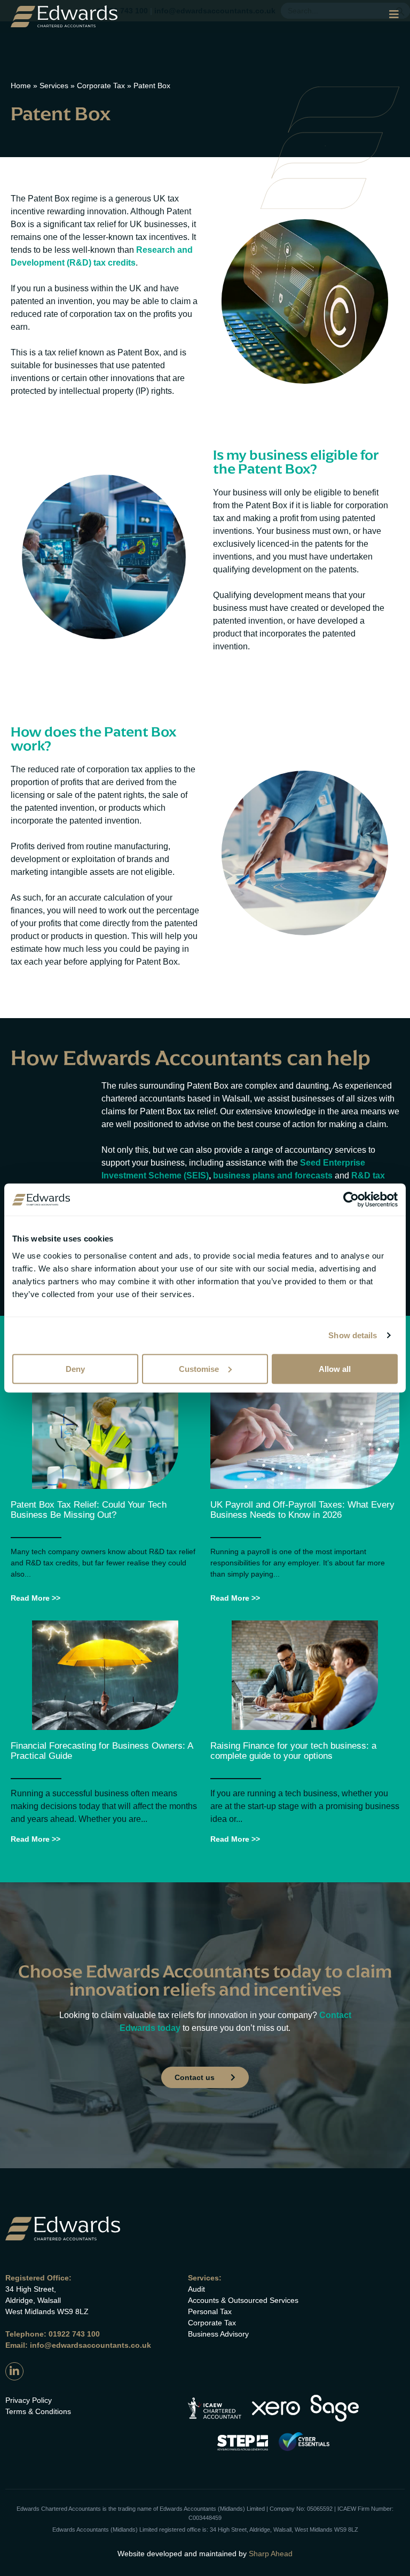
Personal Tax (210, 2311)
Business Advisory (218, 2334)
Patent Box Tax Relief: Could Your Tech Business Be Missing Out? (89, 1510)
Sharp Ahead (271, 2554)
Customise (199, 1368)
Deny (75, 1368)
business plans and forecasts (273, 1176)
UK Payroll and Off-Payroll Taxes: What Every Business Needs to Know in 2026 (302, 1510)
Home (21, 86)
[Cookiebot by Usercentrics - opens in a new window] (351, 1200)
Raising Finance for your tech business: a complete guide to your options (293, 1751)
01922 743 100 (74, 2334)
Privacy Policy (29, 2400)
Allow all (335, 1368)
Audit (196, 2289)
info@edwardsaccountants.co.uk (90, 2345)
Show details (353, 1335)
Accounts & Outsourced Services (243, 2300)
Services (54, 86)
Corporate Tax (101, 86)
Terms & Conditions (38, 2411)
